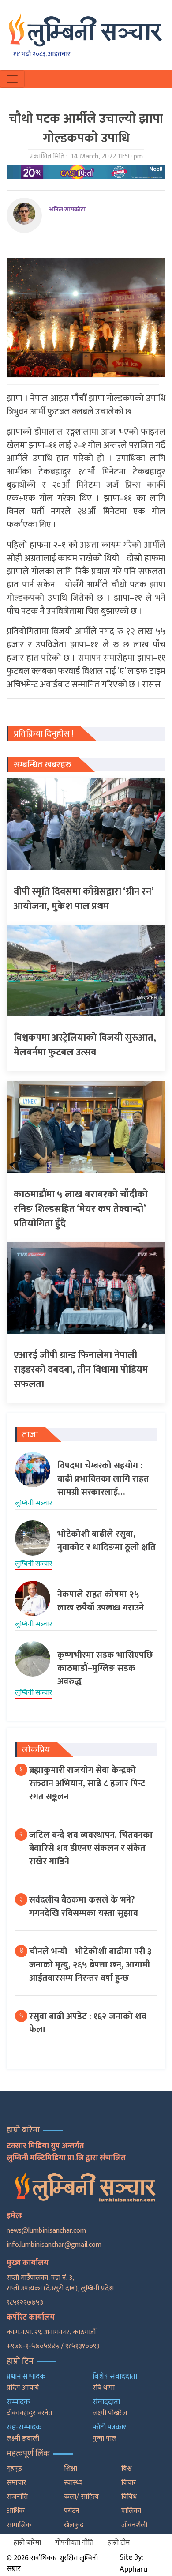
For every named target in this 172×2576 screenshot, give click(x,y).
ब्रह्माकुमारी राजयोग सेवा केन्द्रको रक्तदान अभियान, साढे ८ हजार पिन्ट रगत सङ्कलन (87, 1783)
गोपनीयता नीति (74, 2543)
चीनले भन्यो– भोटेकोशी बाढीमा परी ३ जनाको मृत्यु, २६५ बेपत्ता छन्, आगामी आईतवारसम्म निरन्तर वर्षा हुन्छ (90, 1965)
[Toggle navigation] (12, 79)
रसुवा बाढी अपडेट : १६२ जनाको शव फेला (88, 2023)
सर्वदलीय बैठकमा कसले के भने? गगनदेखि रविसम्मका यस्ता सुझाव (84, 1907)
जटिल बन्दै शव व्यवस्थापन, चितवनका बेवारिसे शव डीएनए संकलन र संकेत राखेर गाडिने (91, 1848)
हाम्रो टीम (119, 2543)
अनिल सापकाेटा (67, 209)
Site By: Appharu (133, 2563)
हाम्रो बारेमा (27, 2543)
